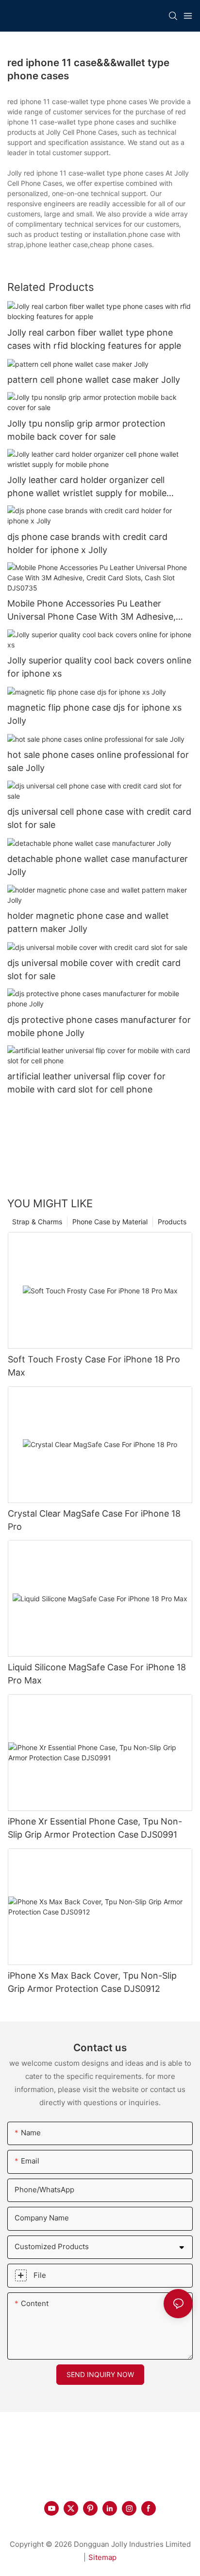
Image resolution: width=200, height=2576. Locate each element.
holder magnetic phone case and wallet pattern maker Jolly (88, 922)
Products (172, 1222)
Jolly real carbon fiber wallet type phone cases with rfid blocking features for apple (94, 339)
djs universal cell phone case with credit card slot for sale (99, 818)
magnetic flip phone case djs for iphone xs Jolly (94, 714)
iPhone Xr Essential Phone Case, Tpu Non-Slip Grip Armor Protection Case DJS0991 (95, 1828)
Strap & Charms (37, 1222)
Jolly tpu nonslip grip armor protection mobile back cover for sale (86, 430)
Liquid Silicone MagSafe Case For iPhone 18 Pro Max (97, 1674)
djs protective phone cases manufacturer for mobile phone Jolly (99, 1026)
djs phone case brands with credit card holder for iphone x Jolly (87, 543)
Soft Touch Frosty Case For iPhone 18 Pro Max (94, 1366)
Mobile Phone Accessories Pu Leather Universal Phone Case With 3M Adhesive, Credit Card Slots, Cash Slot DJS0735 (92, 611)
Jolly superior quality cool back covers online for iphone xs (99, 667)
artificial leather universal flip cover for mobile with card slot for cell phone (86, 1083)
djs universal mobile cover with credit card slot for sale (94, 969)
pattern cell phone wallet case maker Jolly (94, 380)
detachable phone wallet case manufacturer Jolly (98, 865)
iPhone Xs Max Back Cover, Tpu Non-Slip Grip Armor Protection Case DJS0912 (92, 1982)
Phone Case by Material (110, 1222)
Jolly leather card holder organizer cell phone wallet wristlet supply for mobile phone (87, 487)
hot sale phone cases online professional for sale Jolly (98, 761)
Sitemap (102, 2557)
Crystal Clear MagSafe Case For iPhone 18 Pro (94, 1520)
